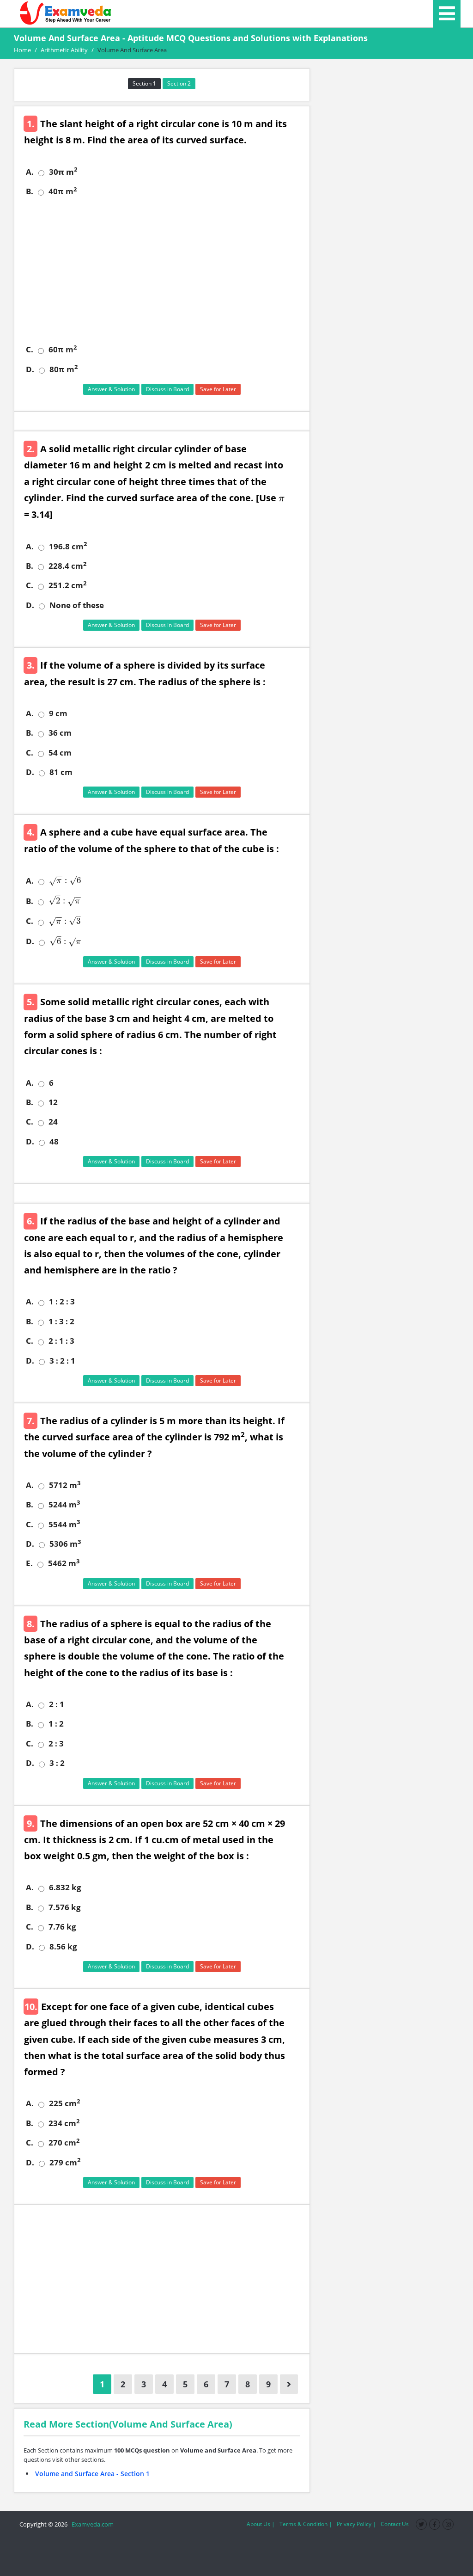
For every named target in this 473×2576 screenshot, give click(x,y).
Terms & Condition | (306, 2524)
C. (30, 350)
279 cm (65, 2163)
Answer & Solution (111, 389)
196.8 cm (68, 547)
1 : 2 (56, 1724)
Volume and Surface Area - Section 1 (92, 2474)
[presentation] (281, 498)
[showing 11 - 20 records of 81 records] (289, 2384)
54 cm (60, 753)
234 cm (64, 2123)
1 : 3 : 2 (61, 1322)
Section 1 (144, 83)
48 (54, 1142)
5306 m (65, 1544)
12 (53, 1102)
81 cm (61, 772)
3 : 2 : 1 (62, 1361)
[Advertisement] (165, 271)
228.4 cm (67, 566)
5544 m (64, 1525)
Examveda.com (91, 2524)
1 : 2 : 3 (62, 1302)
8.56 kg (63, 1947)
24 (53, 1122)
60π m (63, 350)
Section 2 (179, 83)
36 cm (60, 733)
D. (30, 369)
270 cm (64, 2143)
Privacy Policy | (356, 2524)
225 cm (64, 2103)
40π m (63, 191)
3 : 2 (57, 1763)
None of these (77, 605)
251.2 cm (67, 585)
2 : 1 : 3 (61, 1341)
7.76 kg (62, 1927)
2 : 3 (56, 1744)
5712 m (65, 1485)
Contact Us (395, 2524)
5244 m (64, 1505)
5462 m (64, 1563)
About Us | (261, 2524)
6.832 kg (65, 1887)
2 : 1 (57, 1704)
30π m (63, 172)
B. (30, 191)
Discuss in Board (167, 389)
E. (29, 1563)
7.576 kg (65, 1907)
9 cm (58, 713)
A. (30, 172)
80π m (64, 369)
